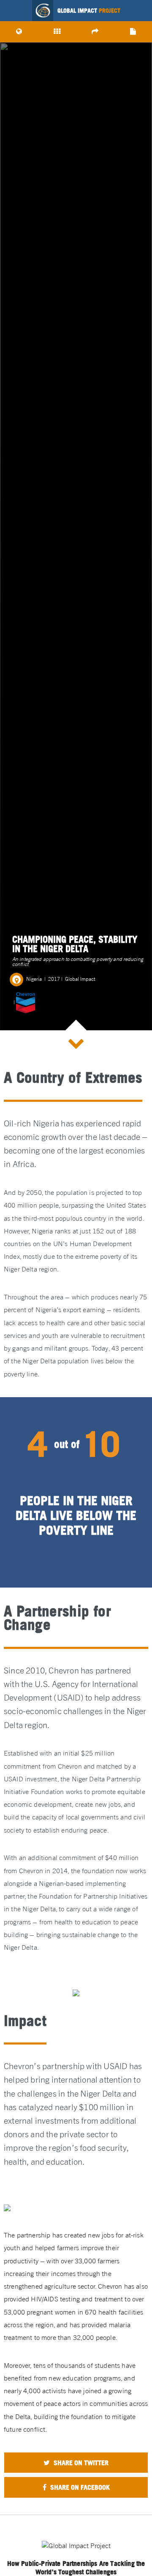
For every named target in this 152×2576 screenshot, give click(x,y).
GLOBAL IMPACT (89, 11)
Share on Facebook (79, 2487)
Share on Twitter (80, 2463)
